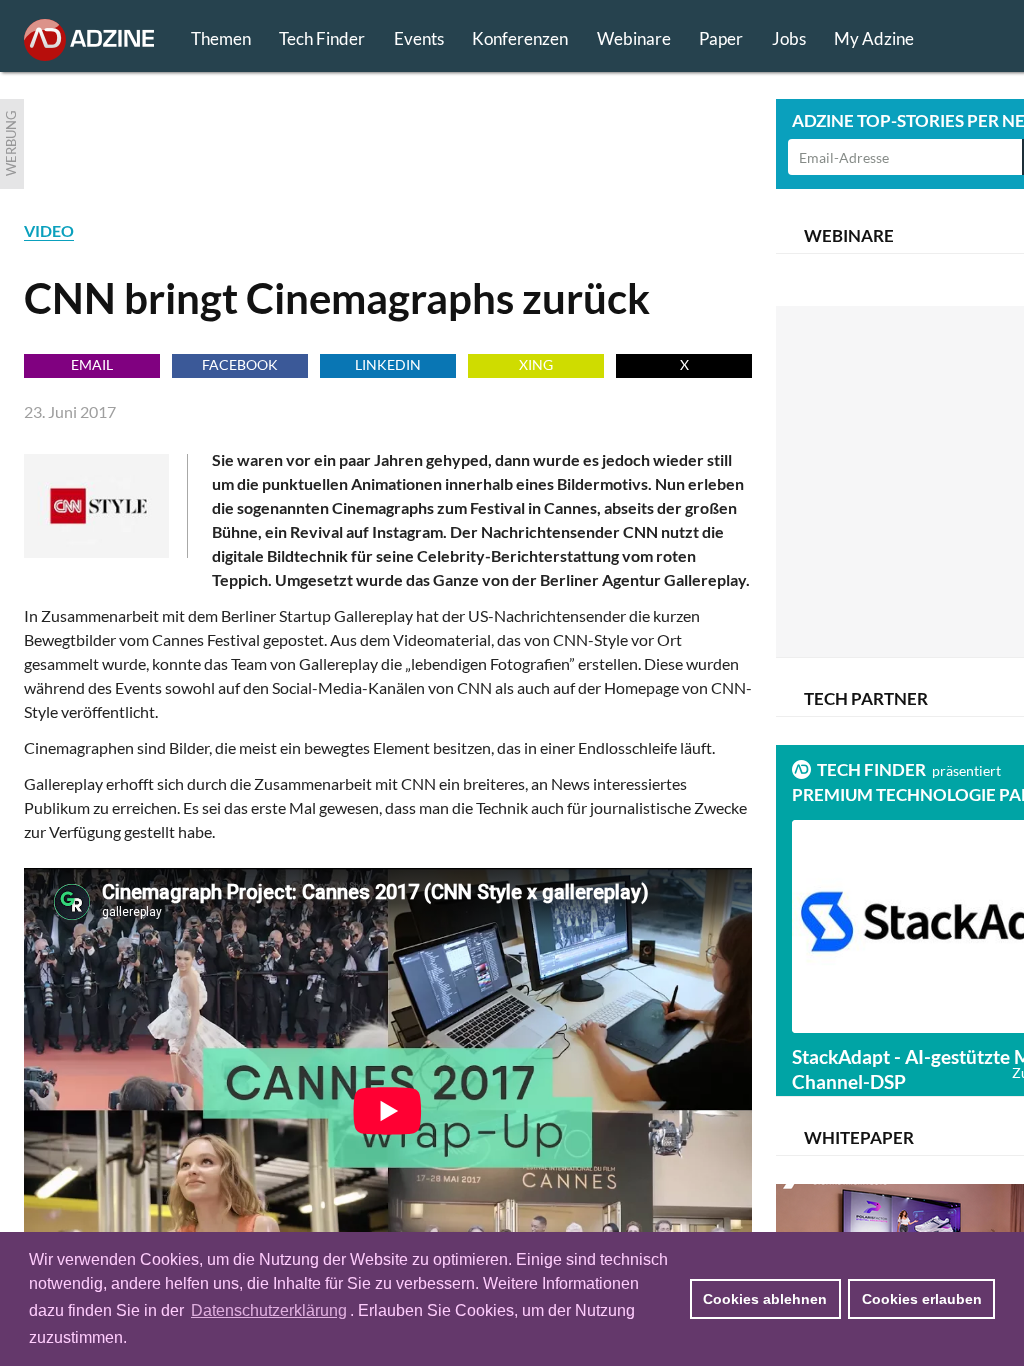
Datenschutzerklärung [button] (269, 1310)
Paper (721, 38)
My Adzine (874, 38)
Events (419, 38)
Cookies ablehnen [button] (765, 1299)
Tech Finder (322, 38)
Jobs (789, 38)
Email (92, 364)
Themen (221, 38)
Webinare (634, 38)
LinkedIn (388, 364)
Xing (536, 364)
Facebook (240, 364)
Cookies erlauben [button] (922, 1299)
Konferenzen (520, 38)
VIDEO (49, 230)
